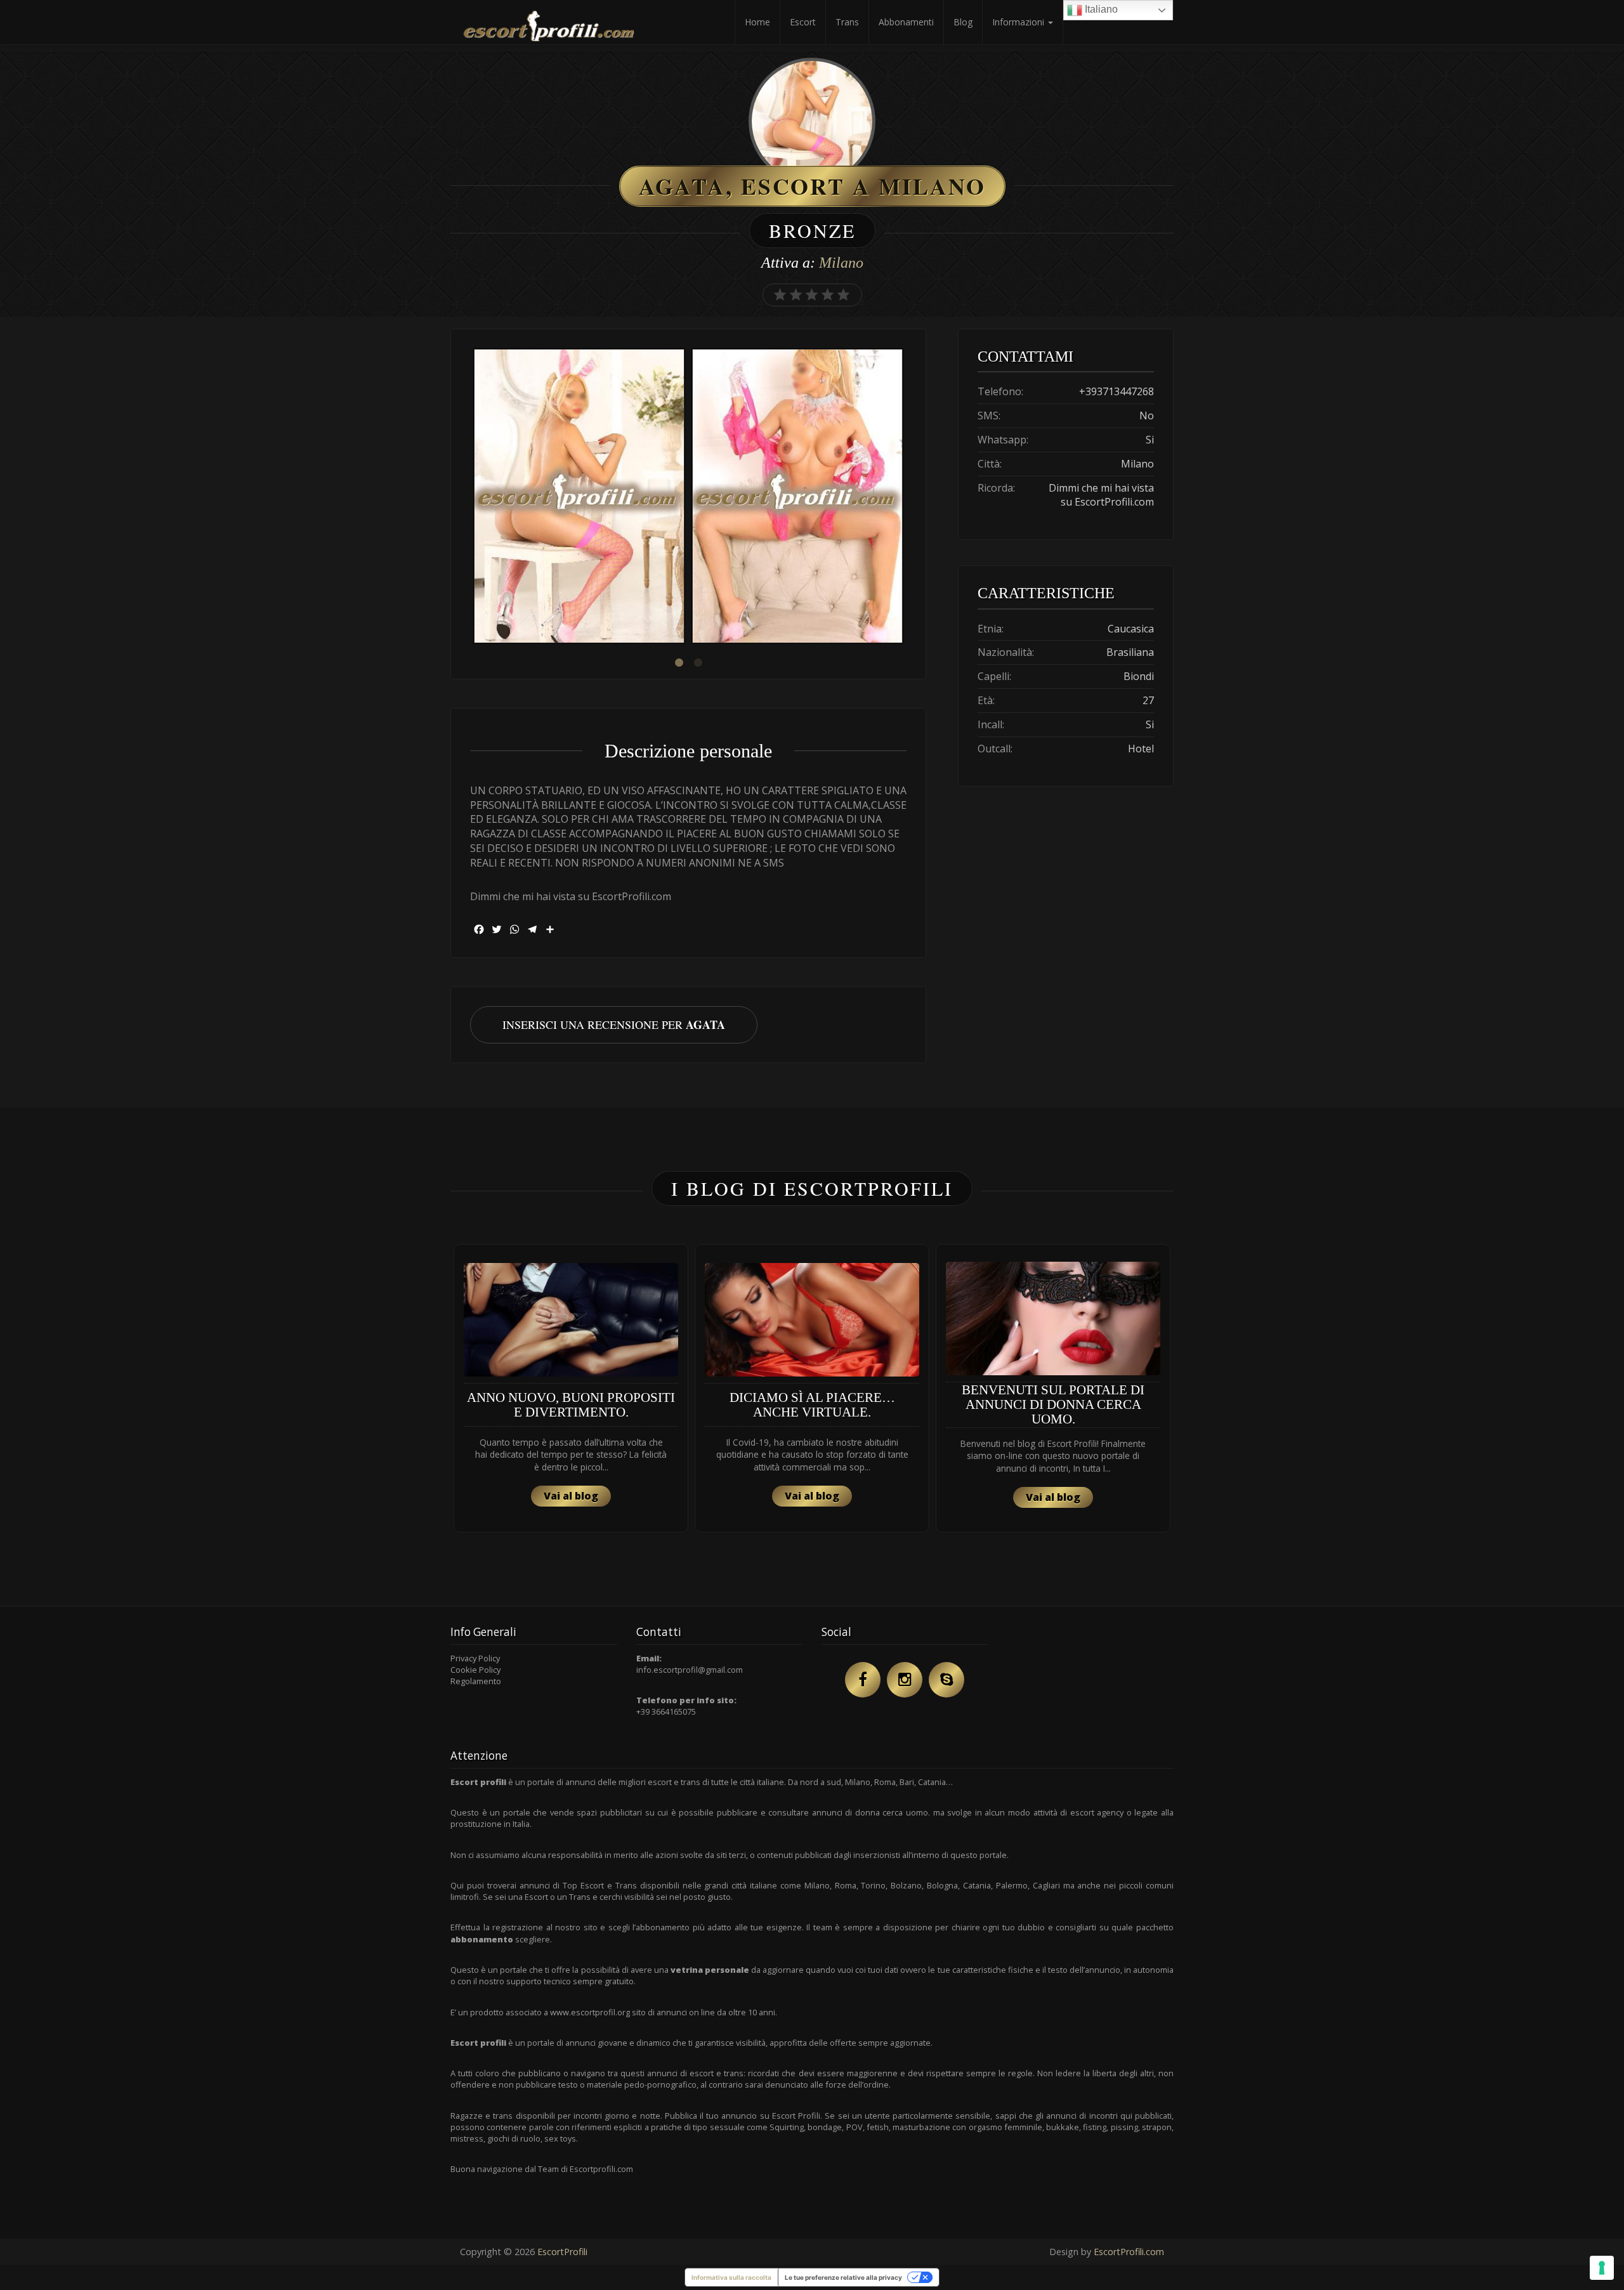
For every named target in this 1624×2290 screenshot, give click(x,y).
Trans (847, 22)
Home (757, 22)
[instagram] (905, 1680)
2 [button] (698, 663)
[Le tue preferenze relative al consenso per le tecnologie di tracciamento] (1602, 2268)
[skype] (946, 1680)
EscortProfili (562, 2252)
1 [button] (679, 663)
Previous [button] (470, 497)
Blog (963, 22)
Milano (841, 263)
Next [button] (907, 497)
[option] (579, 498)
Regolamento (476, 1681)
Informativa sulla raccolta (731, 2277)
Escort (803, 22)
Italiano (1100, 9)
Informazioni (1019, 22)
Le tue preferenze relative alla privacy (843, 2277)
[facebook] (863, 1680)
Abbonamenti (906, 22)
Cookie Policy (475, 1670)
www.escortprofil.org (590, 2012)
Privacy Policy (475, 1658)
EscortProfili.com (1129, 2252)
